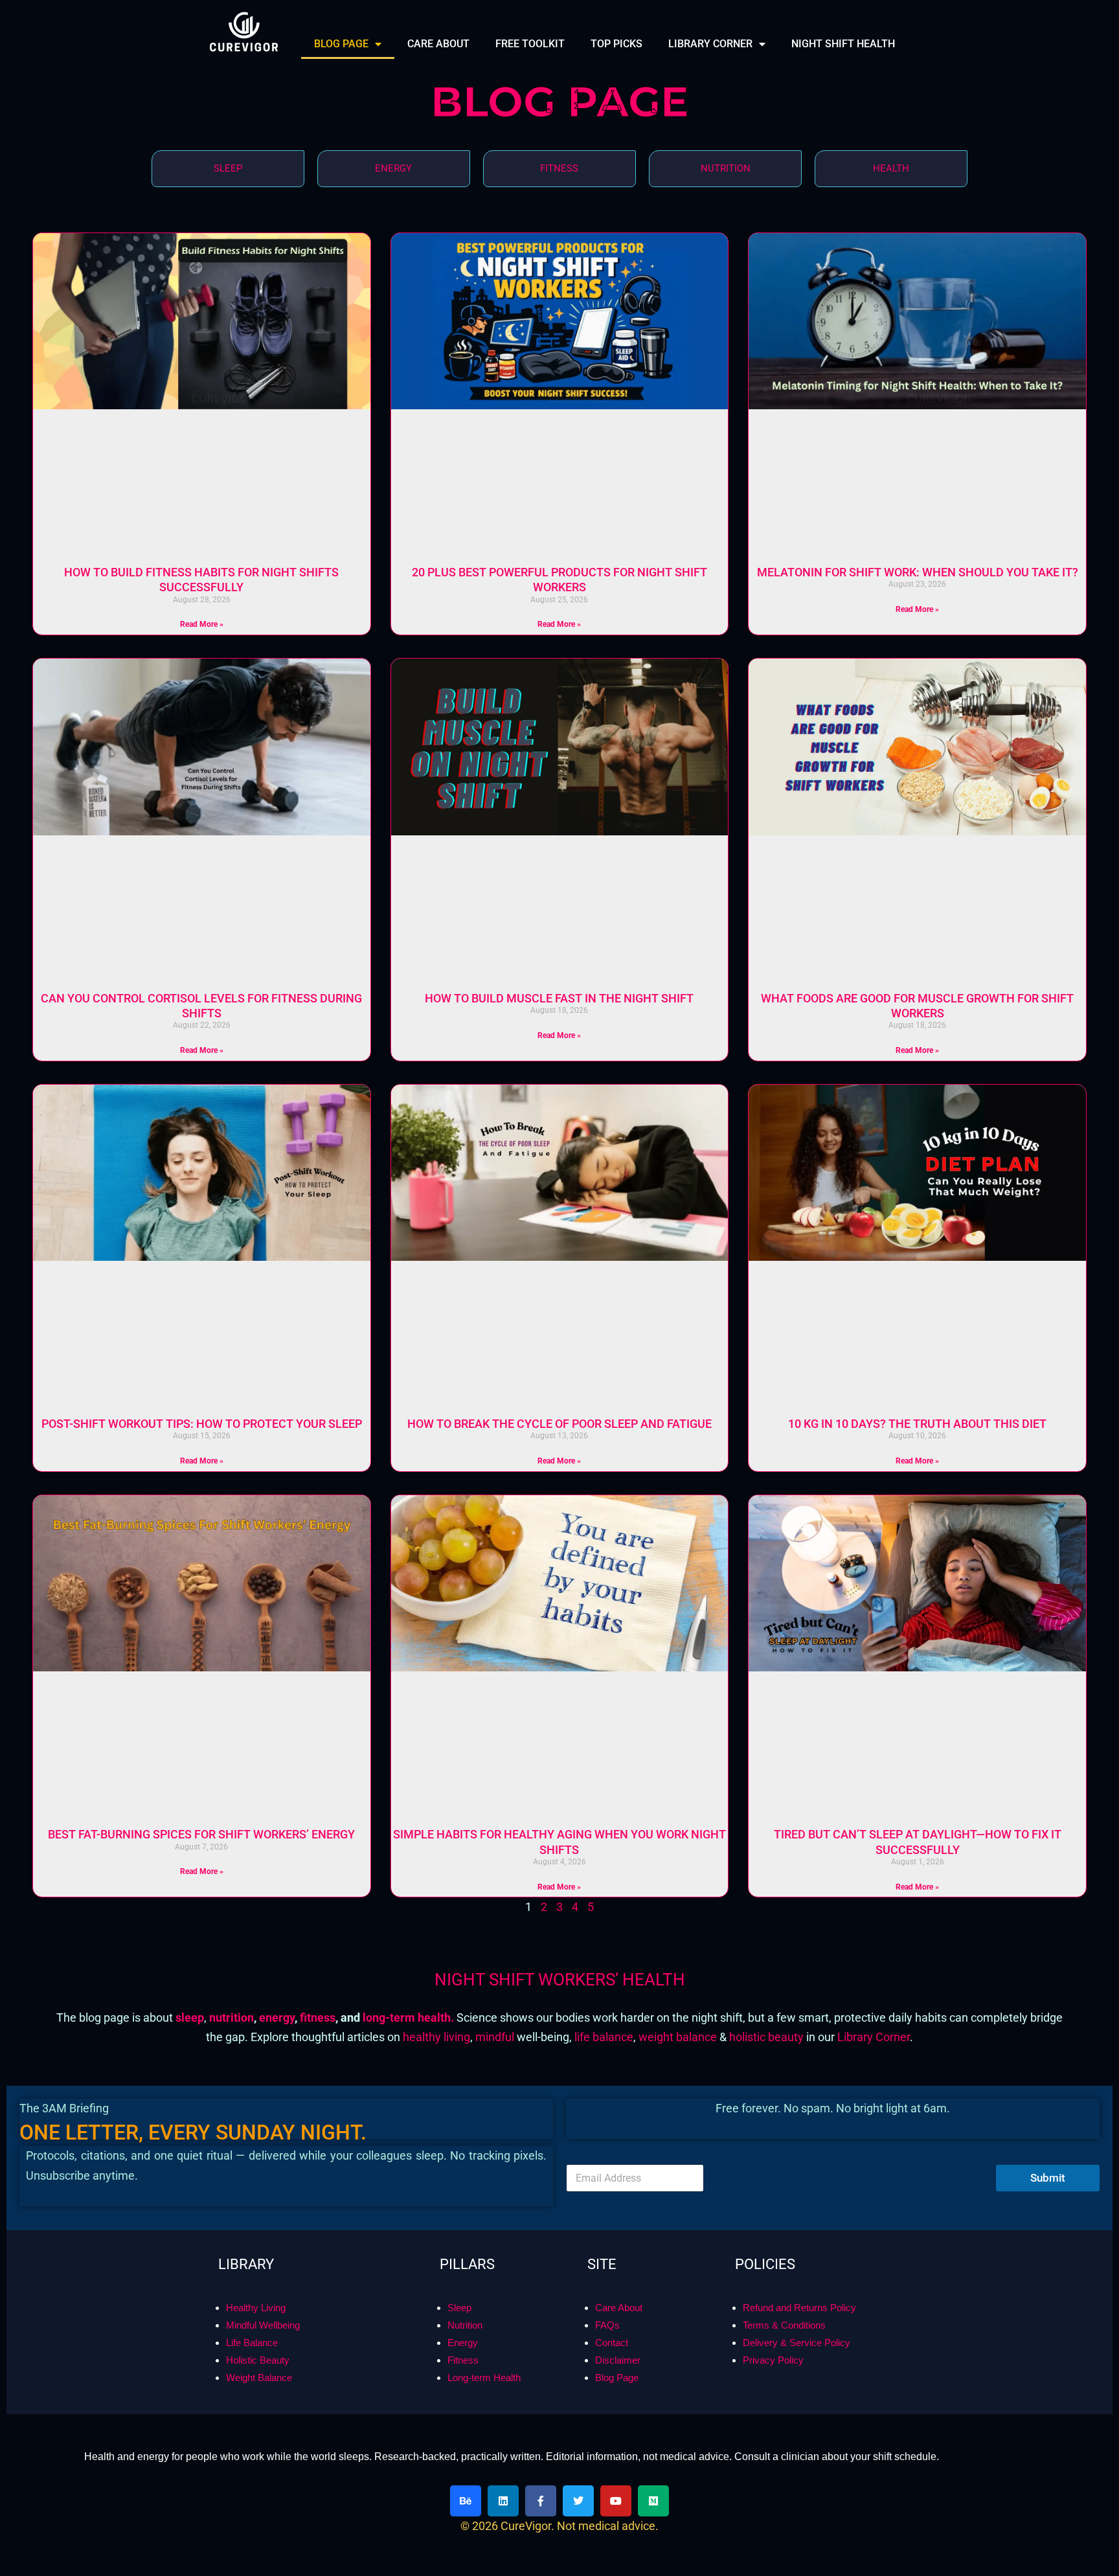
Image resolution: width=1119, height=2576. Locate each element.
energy (277, 2017)
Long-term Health (484, 2378)
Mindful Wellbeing (263, 2325)
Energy (463, 2343)
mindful (496, 2037)
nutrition (230, 2017)
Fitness (463, 2360)
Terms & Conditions (784, 2325)
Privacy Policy (773, 2360)
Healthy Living (256, 2308)
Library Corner (874, 2037)
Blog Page (617, 2378)
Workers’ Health (612, 1980)
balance (696, 2037)
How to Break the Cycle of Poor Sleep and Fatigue (559, 1424)
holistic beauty (768, 2037)
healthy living (436, 2037)
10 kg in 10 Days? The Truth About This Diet (917, 1424)
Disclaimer (618, 2360)
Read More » (202, 624)
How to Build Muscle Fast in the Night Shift (559, 998)
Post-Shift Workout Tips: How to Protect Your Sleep (202, 1424)
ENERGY (393, 168)
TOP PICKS (616, 44)
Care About (619, 2308)
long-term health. (410, 2017)
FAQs (607, 2325)
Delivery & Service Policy (797, 2343)
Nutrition (465, 2325)
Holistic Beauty (258, 2360)
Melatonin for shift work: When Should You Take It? (918, 572)
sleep (190, 2017)
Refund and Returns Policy (799, 2308)
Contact (612, 2343)
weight (657, 2037)
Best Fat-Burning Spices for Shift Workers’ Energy (201, 1834)
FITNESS (559, 168)
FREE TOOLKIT (530, 44)
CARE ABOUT (438, 44)
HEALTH (891, 168)
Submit (1048, 2178)
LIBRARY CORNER (710, 44)
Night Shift (486, 1980)
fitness (318, 2017)
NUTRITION (726, 168)
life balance (604, 2037)
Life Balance (252, 2343)
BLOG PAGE (341, 44)
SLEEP (228, 168)
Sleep (459, 2308)
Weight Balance (259, 2378)
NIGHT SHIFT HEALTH (843, 44)
